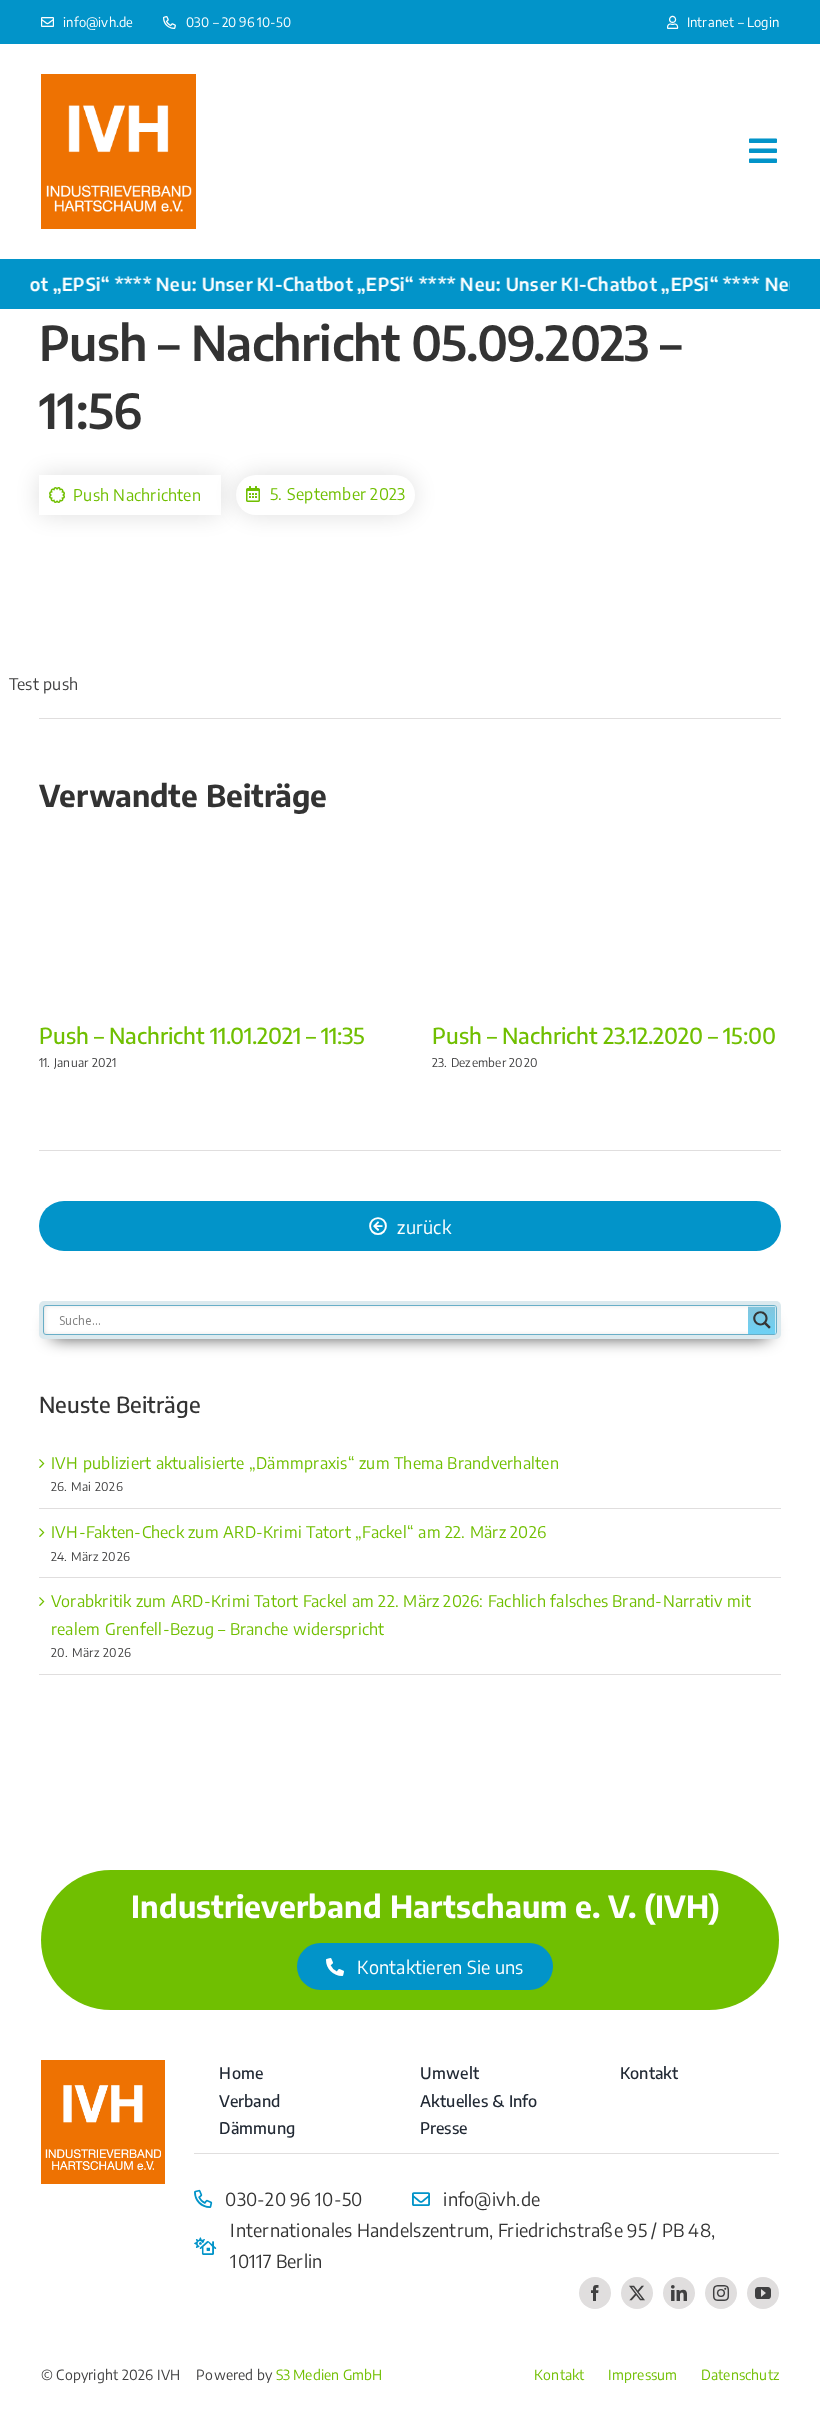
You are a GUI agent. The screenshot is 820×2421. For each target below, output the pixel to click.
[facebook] (595, 2293)
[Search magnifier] (762, 1320)
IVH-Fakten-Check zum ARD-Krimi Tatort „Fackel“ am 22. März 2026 (298, 1532)
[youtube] (763, 2293)
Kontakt (559, 2374)
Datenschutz (740, 2374)
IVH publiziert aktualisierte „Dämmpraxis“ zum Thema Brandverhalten (305, 1463)
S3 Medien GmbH (329, 2374)
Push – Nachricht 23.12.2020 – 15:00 (604, 1035)
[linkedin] (679, 2293)
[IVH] (118, 82)
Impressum (643, 2374)
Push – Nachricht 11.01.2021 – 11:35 (202, 1035)
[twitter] (637, 2293)
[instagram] (721, 2293)
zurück (424, 1226)
